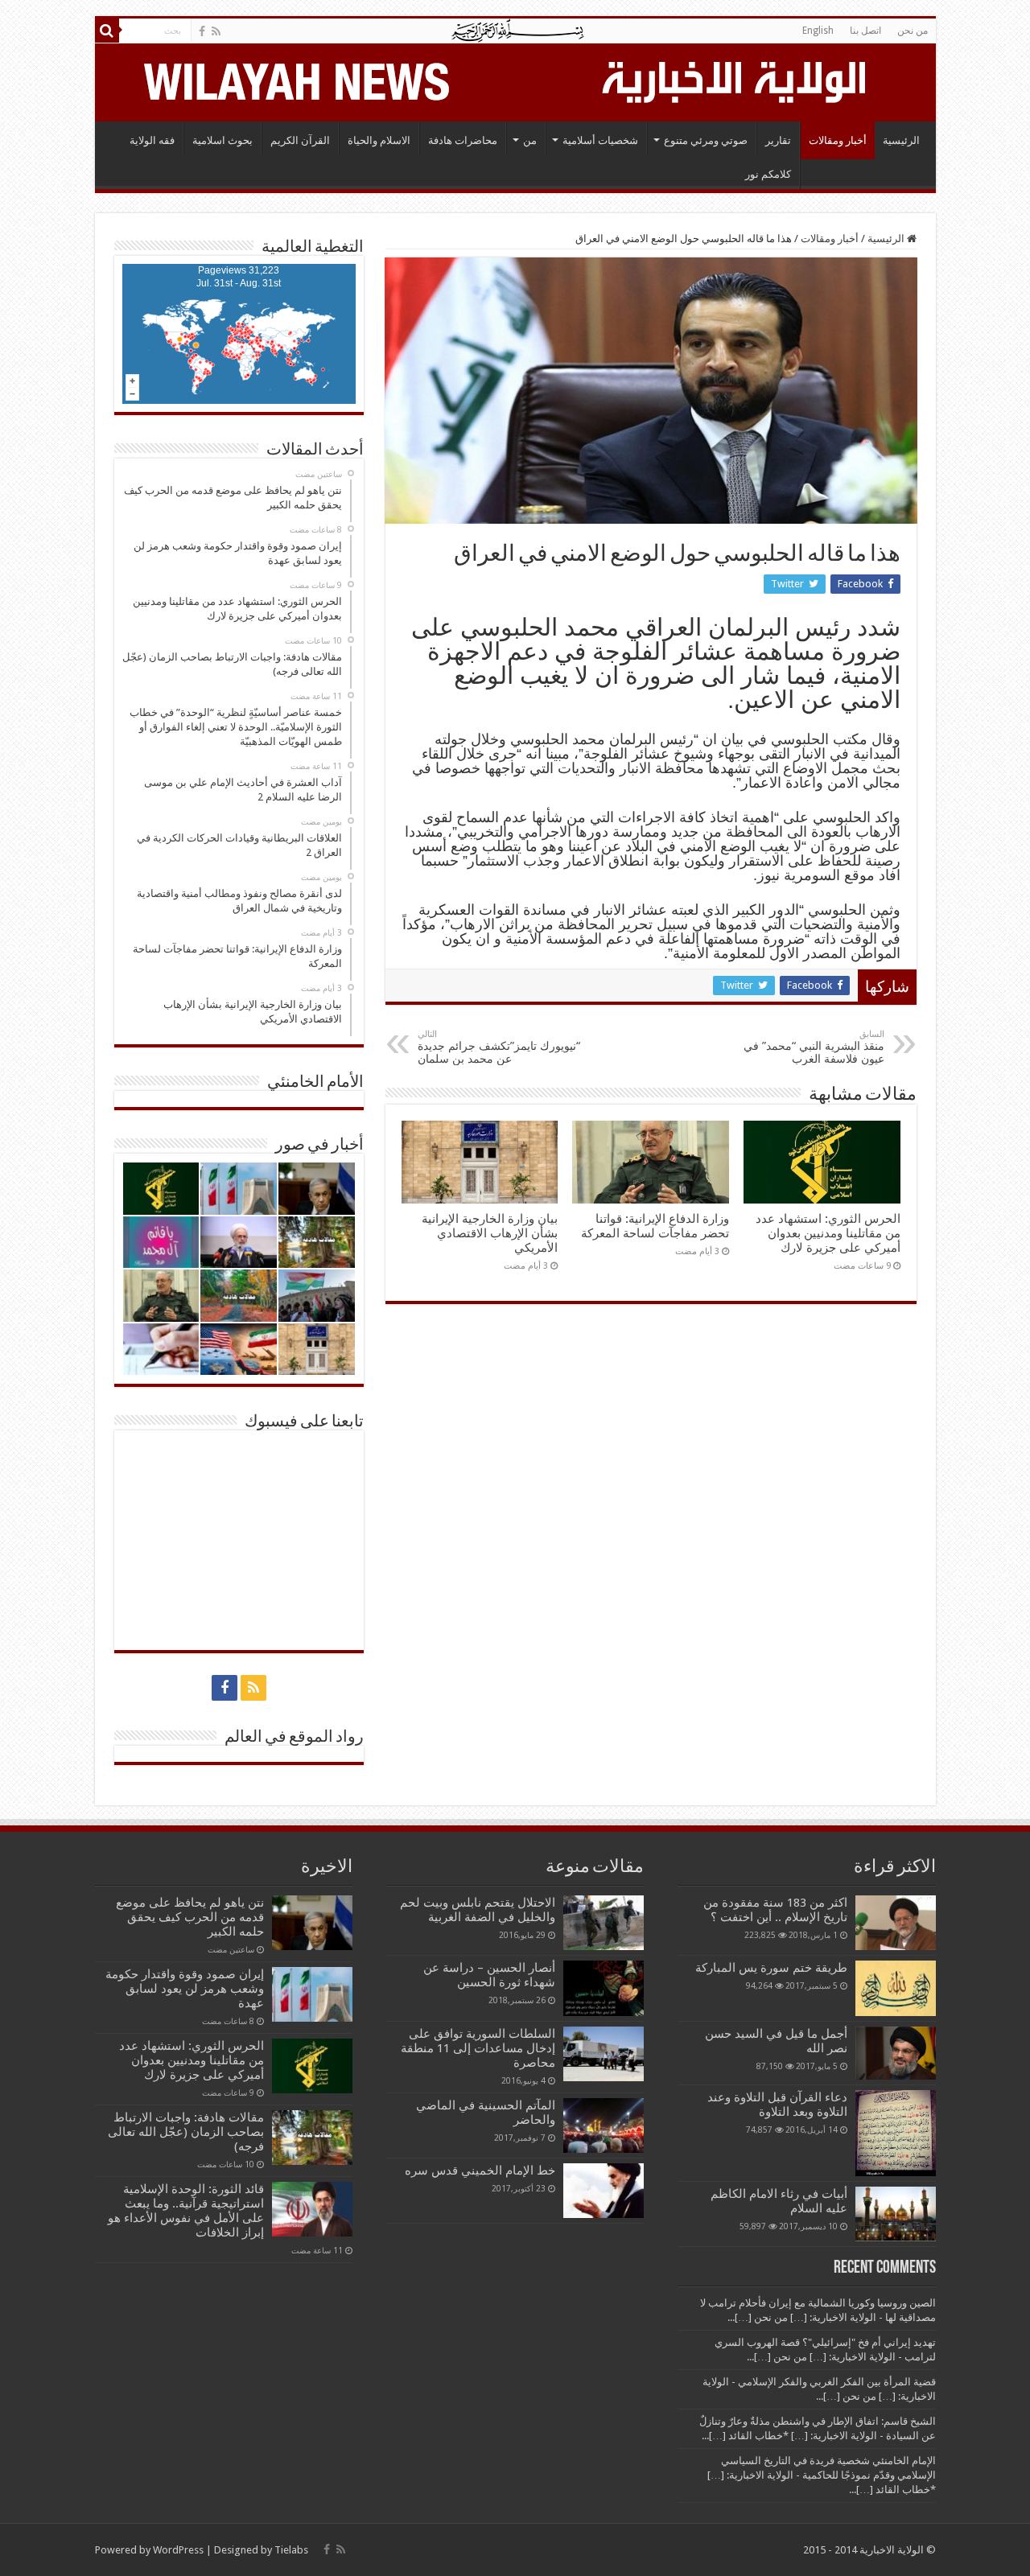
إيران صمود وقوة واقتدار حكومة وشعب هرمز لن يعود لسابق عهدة (185, 1989)
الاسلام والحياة (379, 140)
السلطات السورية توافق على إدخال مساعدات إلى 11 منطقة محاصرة (478, 2048)
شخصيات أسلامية (600, 140)
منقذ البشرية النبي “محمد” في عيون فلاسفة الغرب (814, 1047)
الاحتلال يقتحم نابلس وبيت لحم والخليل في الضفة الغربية (478, 1910)
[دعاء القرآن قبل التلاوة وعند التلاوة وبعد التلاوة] (896, 2133)
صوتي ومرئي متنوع (706, 140)
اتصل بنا (865, 31)
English (818, 31)
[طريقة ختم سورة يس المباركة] (896, 1988)
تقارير (778, 140)
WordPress (178, 2550)
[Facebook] (202, 31)
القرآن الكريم (300, 140)
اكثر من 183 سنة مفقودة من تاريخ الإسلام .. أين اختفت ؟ (775, 1910)
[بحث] (107, 31)
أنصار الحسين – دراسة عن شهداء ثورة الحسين (489, 1975)
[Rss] (216, 31)
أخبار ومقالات (838, 140)
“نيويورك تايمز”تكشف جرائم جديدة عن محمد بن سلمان (499, 1047)
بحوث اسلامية (222, 140)
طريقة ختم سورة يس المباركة (771, 1968)
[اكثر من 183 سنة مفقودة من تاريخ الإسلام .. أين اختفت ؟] (896, 1923)
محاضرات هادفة (463, 140)
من (530, 140)
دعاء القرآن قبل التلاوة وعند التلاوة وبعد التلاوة (777, 2105)
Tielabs (291, 2550)
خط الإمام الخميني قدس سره (480, 2171)
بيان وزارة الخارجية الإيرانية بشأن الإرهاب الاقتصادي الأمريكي (490, 1233)
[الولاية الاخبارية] (735, 80)
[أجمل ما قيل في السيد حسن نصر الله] (896, 2053)
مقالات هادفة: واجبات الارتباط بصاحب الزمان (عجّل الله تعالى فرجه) (186, 2132)
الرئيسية (901, 140)
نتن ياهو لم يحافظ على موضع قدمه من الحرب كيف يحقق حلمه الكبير (190, 1917)
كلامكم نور (768, 174)
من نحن (913, 31)
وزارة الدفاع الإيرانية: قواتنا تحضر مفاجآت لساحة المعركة (655, 1226)
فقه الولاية (152, 140)
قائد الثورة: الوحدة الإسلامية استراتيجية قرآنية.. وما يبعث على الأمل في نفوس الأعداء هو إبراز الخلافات (186, 2211)
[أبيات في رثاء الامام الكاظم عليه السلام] (896, 2214)
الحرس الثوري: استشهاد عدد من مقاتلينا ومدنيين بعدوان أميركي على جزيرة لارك (828, 1233)
